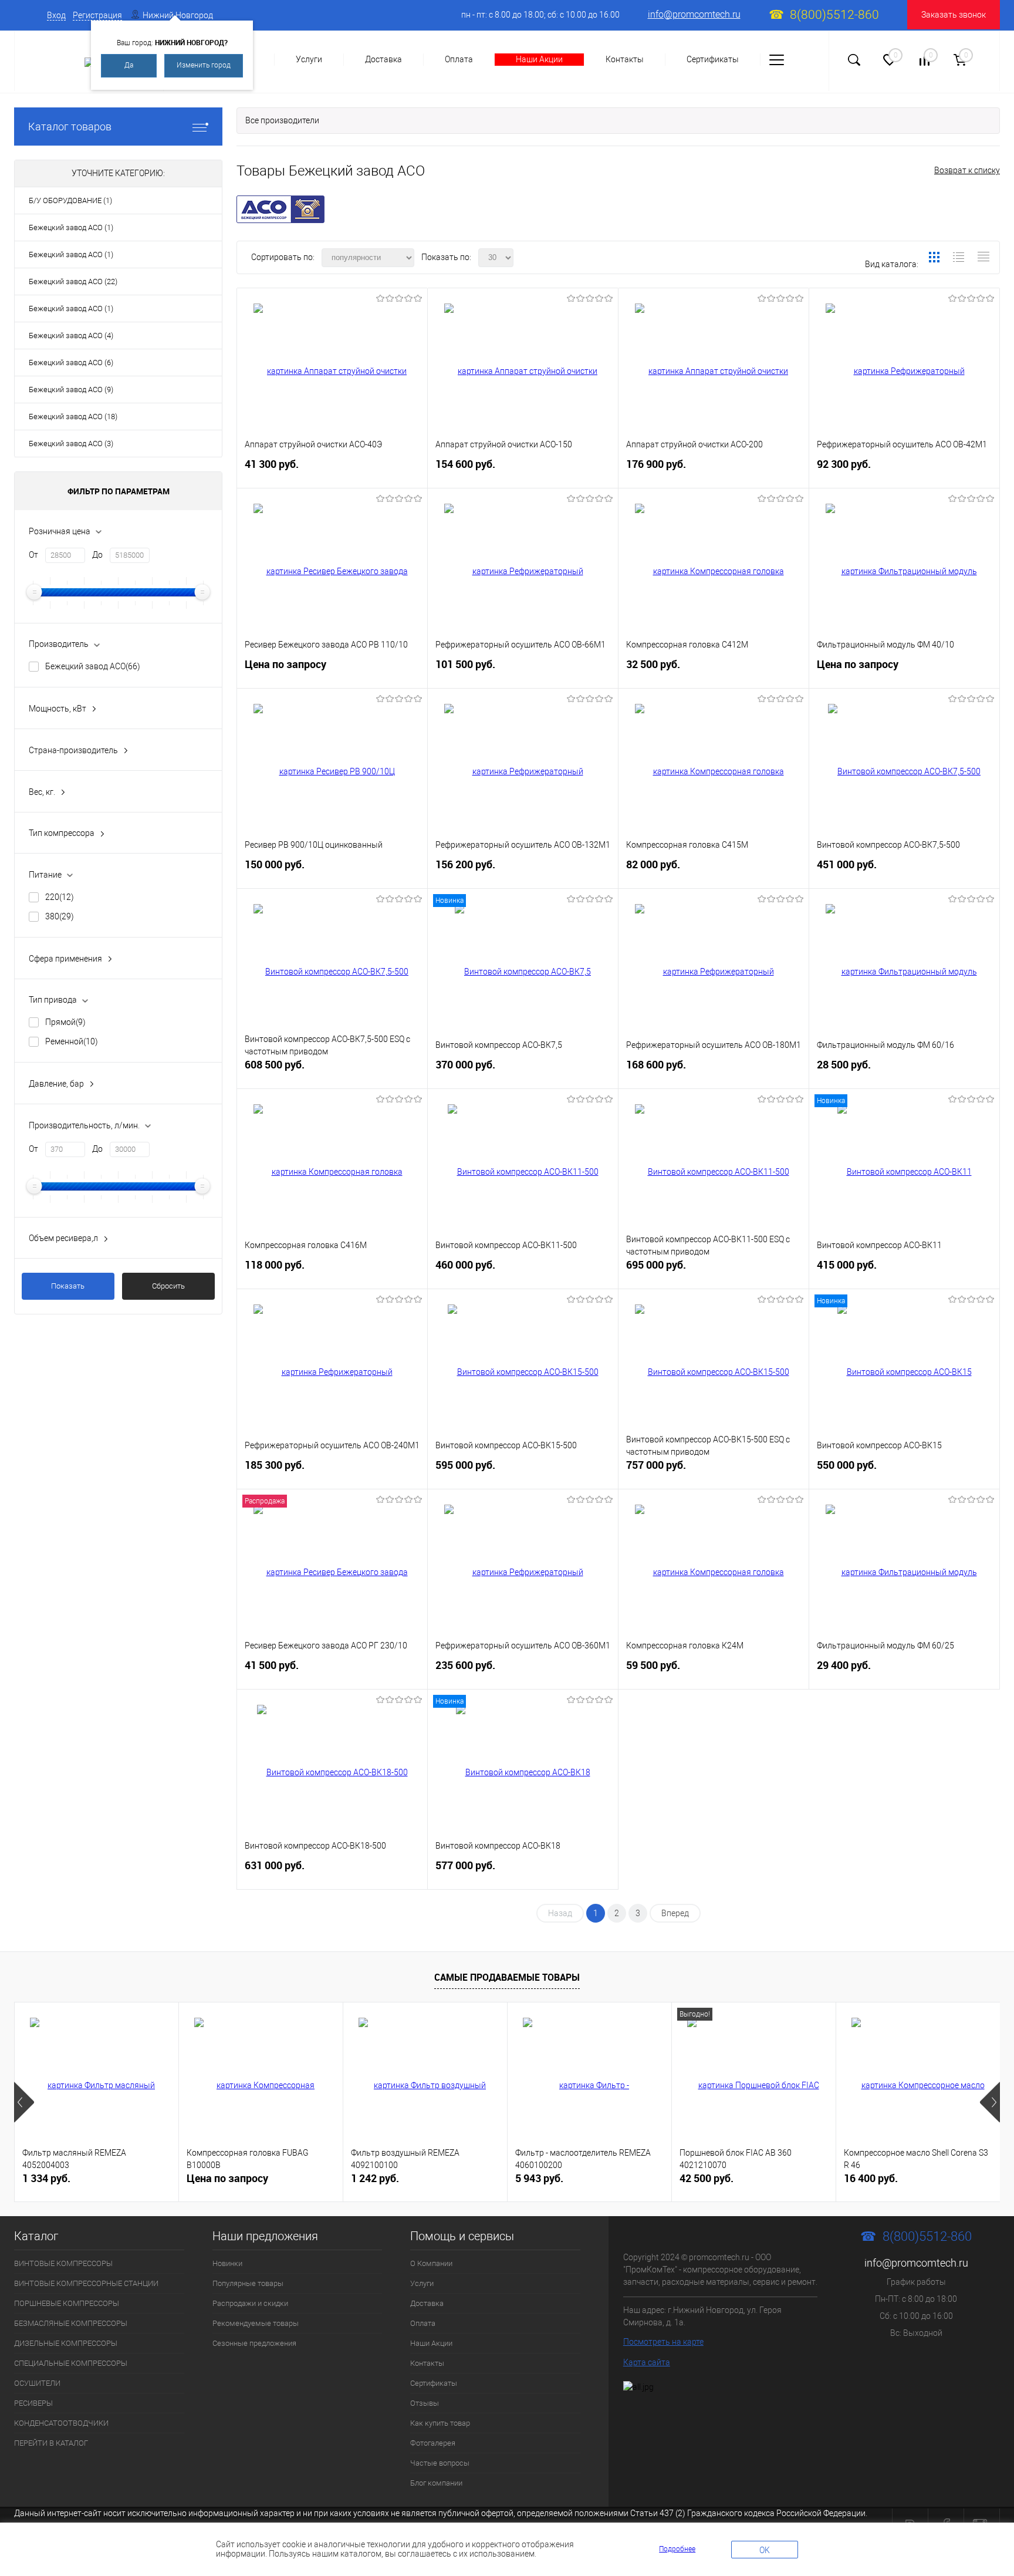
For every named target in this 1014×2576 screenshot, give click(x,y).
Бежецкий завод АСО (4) (71, 336)
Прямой (65, 1022)
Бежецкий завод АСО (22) (73, 281)
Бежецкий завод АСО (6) (71, 363)
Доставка (383, 59)
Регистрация (97, 15)
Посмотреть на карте (663, 2342)
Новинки (227, 2263)
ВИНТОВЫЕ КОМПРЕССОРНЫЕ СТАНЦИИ (86, 2283)
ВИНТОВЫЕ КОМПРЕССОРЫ (63, 2263)
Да (129, 65)
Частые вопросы (440, 2463)
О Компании (431, 2263)
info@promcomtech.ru (694, 14)
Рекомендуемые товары (256, 2323)
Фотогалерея (433, 2443)
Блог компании (436, 2483)
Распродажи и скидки (250, 2303)
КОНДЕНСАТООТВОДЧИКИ (61, 2423)
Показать (68, 1286)
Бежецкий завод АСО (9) (71, 390)
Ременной (72, 1041)
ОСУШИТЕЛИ (37, 2383)
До (97, 555)
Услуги (309, 59)
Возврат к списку (967, 170)
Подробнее (677, 2549)
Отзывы (425, 2403)
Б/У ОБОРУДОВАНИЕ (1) (70, 200)
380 (60, 916)
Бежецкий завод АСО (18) (73, 417)
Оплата (459, 59)
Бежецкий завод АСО (93, 666)
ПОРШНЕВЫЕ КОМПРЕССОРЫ (67, 2303)
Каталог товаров (70, 127)
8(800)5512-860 (834, 15)
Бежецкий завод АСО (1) (71, 227)
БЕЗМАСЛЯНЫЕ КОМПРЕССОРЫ (71, 2323)
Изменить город (204, 65)
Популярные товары (248, 2283)
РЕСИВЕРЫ (33, 2403)
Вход (56, 15)
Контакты (625, 59)
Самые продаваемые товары (507, 1977)
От (33, 555)
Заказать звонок (954, 15)
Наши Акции (539, 59)
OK (765, 2550)
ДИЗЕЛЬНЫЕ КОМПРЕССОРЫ (66, 2343)
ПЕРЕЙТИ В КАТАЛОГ (51, 2443)
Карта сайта (647, 2362)
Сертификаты (713, 59)
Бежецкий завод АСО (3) (71, 444)
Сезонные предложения (254, 2343)
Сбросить (168, 1286)
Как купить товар (440, 2423)
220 (60, 897)
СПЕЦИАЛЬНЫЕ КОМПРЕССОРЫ (71, 2363)
